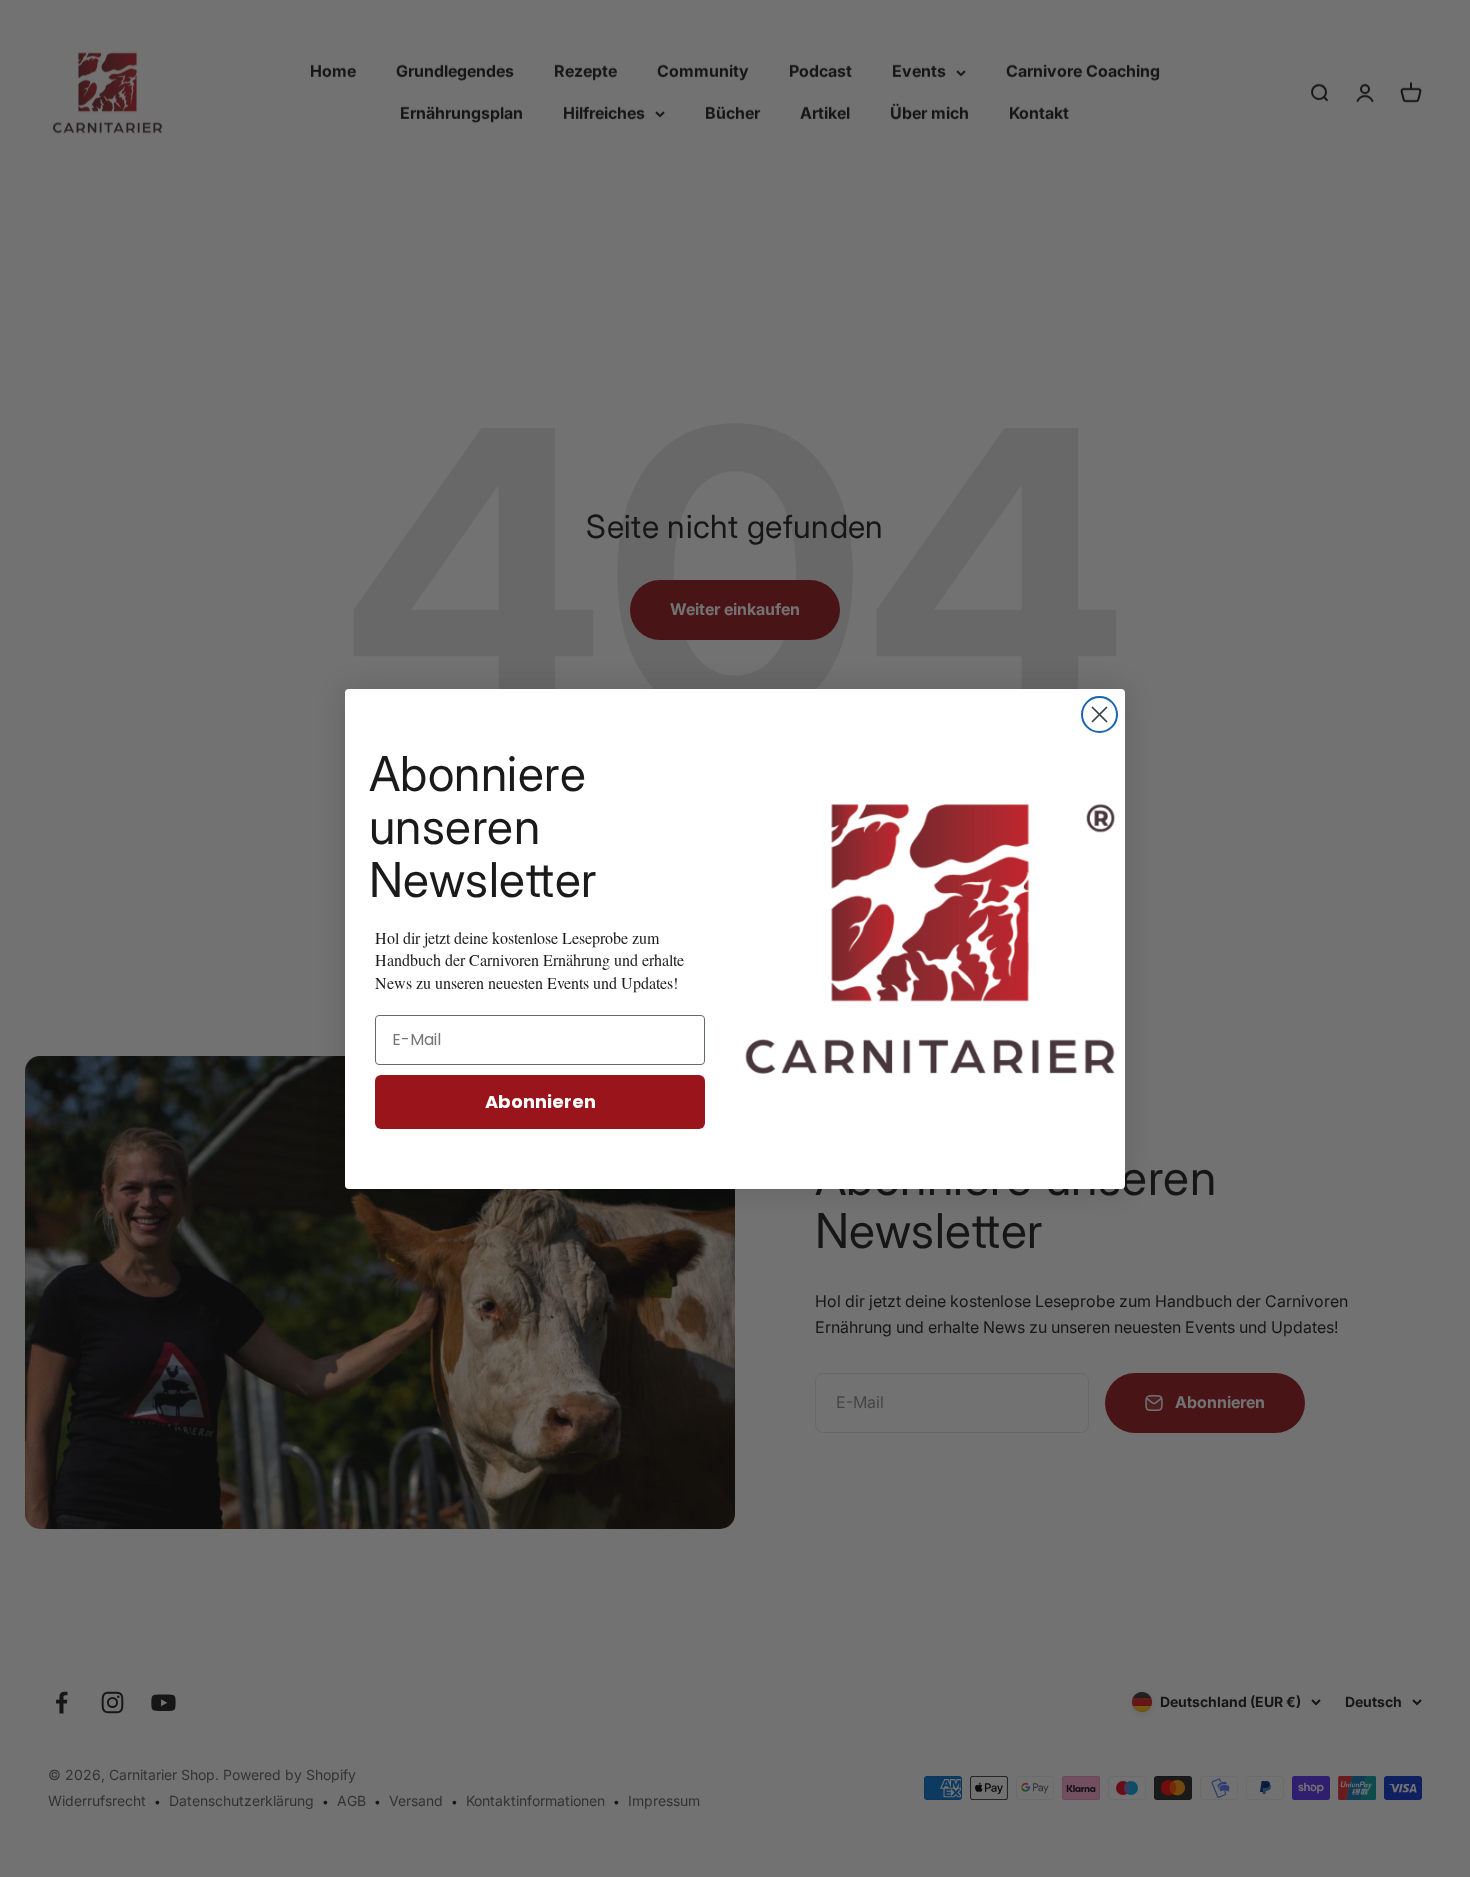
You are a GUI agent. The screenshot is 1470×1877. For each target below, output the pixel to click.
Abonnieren (540, 1101)
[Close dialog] (1099, 714)
